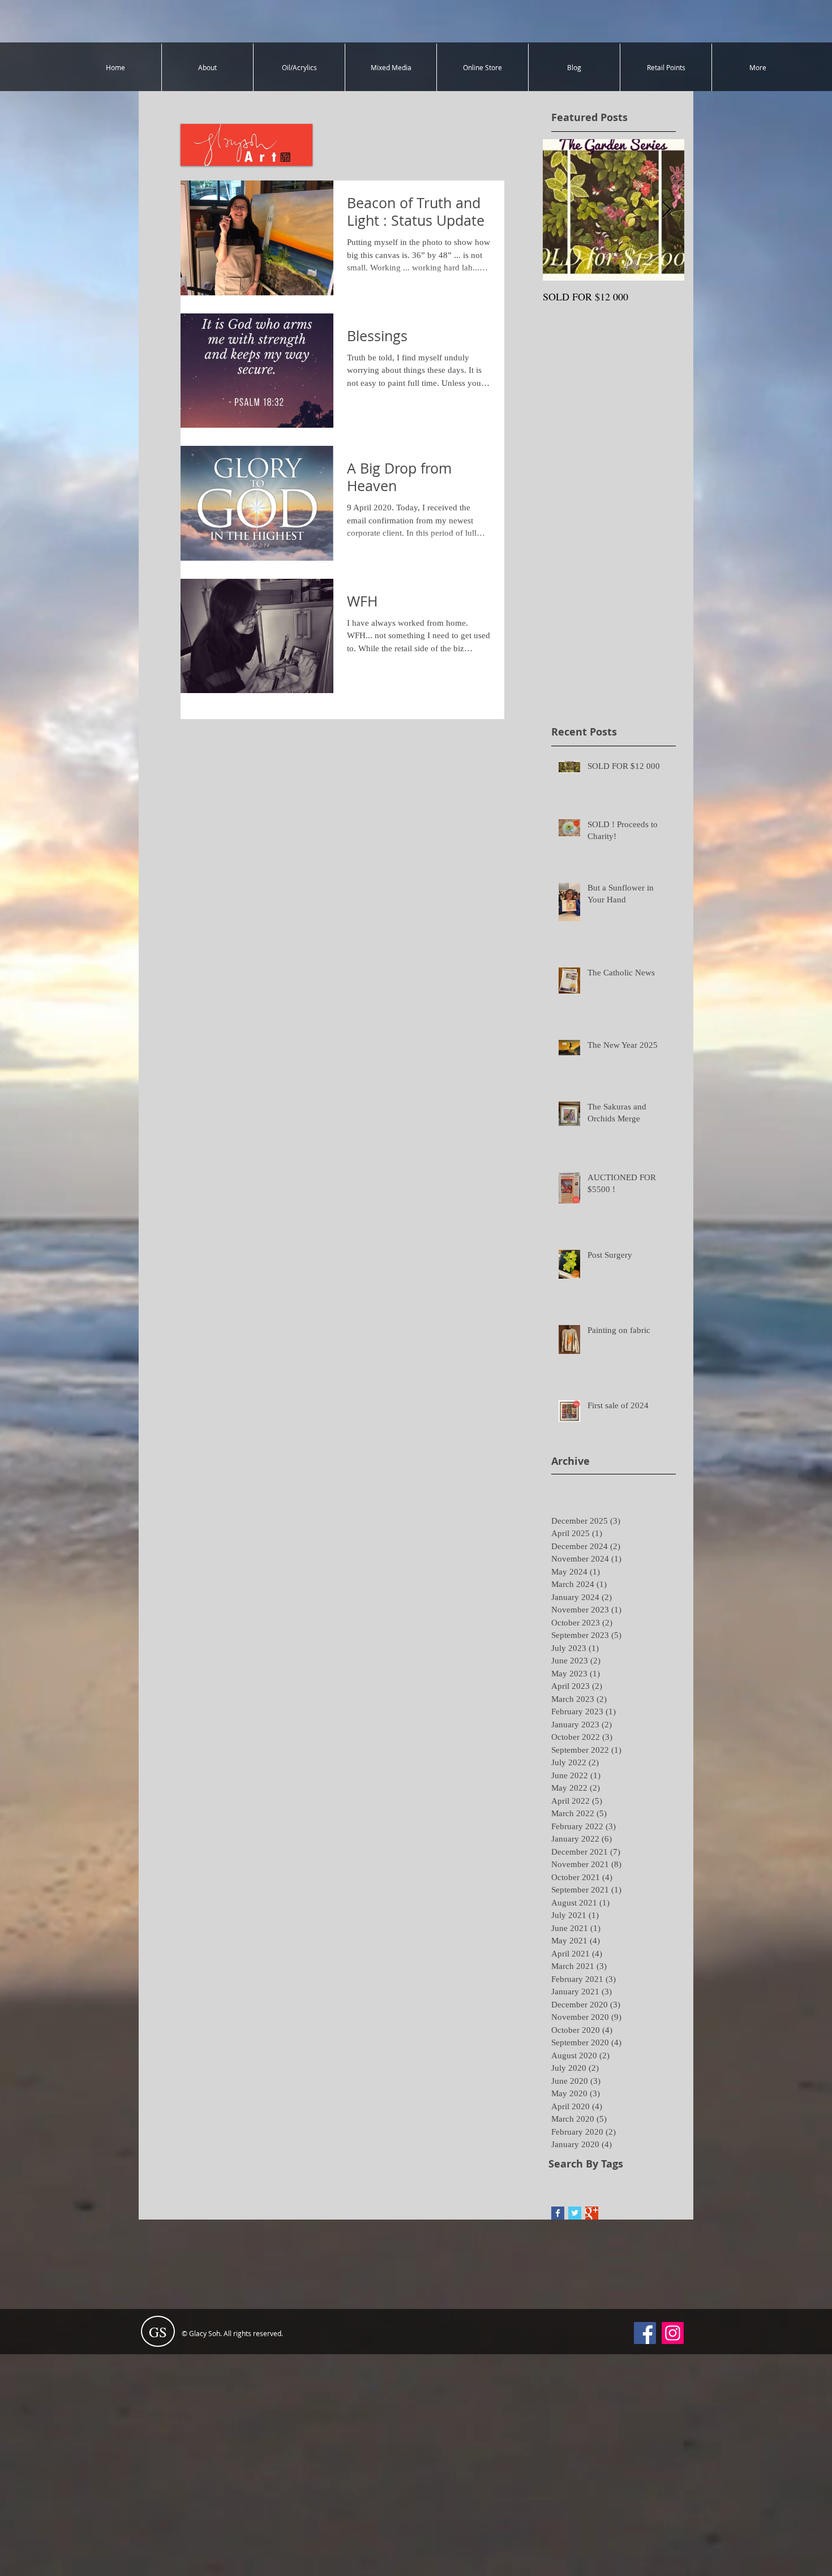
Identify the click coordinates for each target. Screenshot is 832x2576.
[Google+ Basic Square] (592, 2213)
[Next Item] (666, 210)
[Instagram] (673, 2333)
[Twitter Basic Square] (575, 2213)
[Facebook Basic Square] (558, 2213)
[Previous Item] (561, 210)
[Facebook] (645, 2333)
